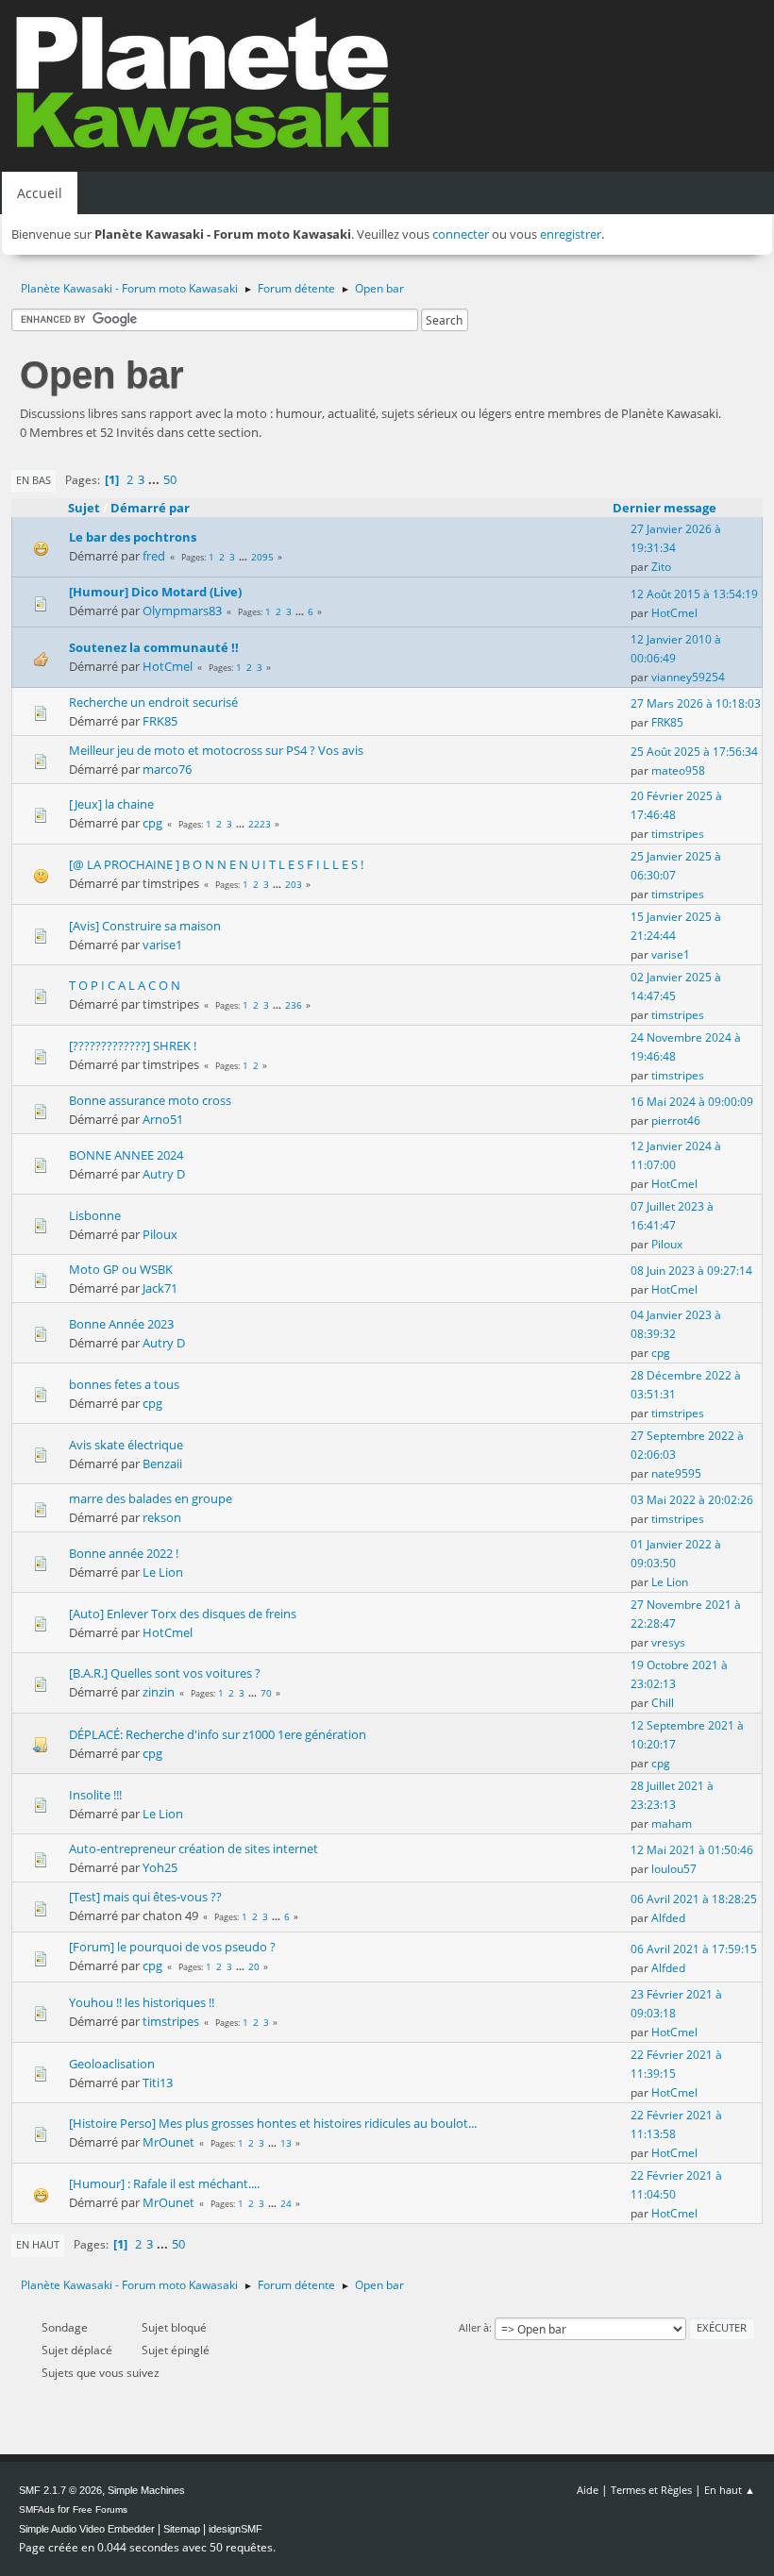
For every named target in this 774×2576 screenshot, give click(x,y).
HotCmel (674, 613)
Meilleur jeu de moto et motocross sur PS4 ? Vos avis (216, 750)
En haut (38, 2244)
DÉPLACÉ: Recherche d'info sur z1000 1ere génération (218, 1734)
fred (154, 556)
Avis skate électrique (126, 1445)
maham (672, 1823)
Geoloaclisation (112, 2064)
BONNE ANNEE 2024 (126, 1155)
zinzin (159, 1692)
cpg (152, 823)
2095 (262, 557)
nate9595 (676, 1473)
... (155, 479)
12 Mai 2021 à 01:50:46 (692, 1850)
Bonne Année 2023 (121, 1324)
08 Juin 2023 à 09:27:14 (691, 1271)
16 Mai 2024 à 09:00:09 (692, 1102)
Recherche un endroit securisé (153, 702)
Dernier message (665, 508)
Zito (661, 567)
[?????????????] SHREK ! (133, 1045)
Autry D (164, 1174)
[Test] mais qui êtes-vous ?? (145, 1897)
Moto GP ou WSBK (121, 1269)
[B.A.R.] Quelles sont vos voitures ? (165, 1673)
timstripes (678, 834)
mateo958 (678, 770)
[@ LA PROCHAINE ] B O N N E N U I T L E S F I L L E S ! (216, 864)
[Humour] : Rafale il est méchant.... (164, 2183)
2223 (260, 824)
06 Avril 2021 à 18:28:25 (694, 1899)
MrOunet (168, 2142)
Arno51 (163, 1119)
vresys (668, 1642)
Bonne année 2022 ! (124, 1553)
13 (286, 2143)
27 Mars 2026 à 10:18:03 (696, 703)
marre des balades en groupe (151, 1498)
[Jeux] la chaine (111, 804)
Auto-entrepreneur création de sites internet (193, 1848)
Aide (588, 2490)
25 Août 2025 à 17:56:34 (694, 752)
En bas (34, 480)
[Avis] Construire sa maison (145, 926)
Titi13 (158, 2083)
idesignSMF (236, 2529)
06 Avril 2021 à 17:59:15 (694, 1949)
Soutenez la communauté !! (154, 647)
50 (170, 479)
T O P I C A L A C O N (125, 985)
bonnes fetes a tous (124, 1384)
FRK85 (160, 721)
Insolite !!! (95, 1795)
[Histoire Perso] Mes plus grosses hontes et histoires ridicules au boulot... (273, 2123)
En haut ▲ (730, 2490)
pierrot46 (676, 1121)
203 (294, 884)
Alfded (668, 1918)
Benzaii (162, 1464)
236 (294, 1005)
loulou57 (674, 1869)
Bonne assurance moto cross (150, 1100)
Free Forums (100, 2509)
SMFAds (37, 2509)
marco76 (167, 769)
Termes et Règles (651, 2490)
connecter (461, 234)
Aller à (474, 2327)
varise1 (162, 945)
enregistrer (571, 234)
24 (286, 2203)
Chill (663, 1703)
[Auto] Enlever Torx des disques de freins (183, 1614)
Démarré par (150, 508)
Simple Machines (146, 2490)
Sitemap (182, 2529)
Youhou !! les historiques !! (142, 2002)
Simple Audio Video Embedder (87, 2529)
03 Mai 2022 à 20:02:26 (692, 1500)
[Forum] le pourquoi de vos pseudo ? (172, 1947)
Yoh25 (160, 1867)
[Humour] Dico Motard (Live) (155, 592)
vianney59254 (688, 677)
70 (266, 1693)
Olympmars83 (182, 611)
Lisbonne (95, 1215)
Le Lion (163, 1572)
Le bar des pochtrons (133, 537)
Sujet (84, 508)
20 (254, 1966)
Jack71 (160, 1288)
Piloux (160, 1234)
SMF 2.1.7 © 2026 (60, 2490)
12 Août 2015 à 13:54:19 (694, 594)
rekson (162, 1517)
